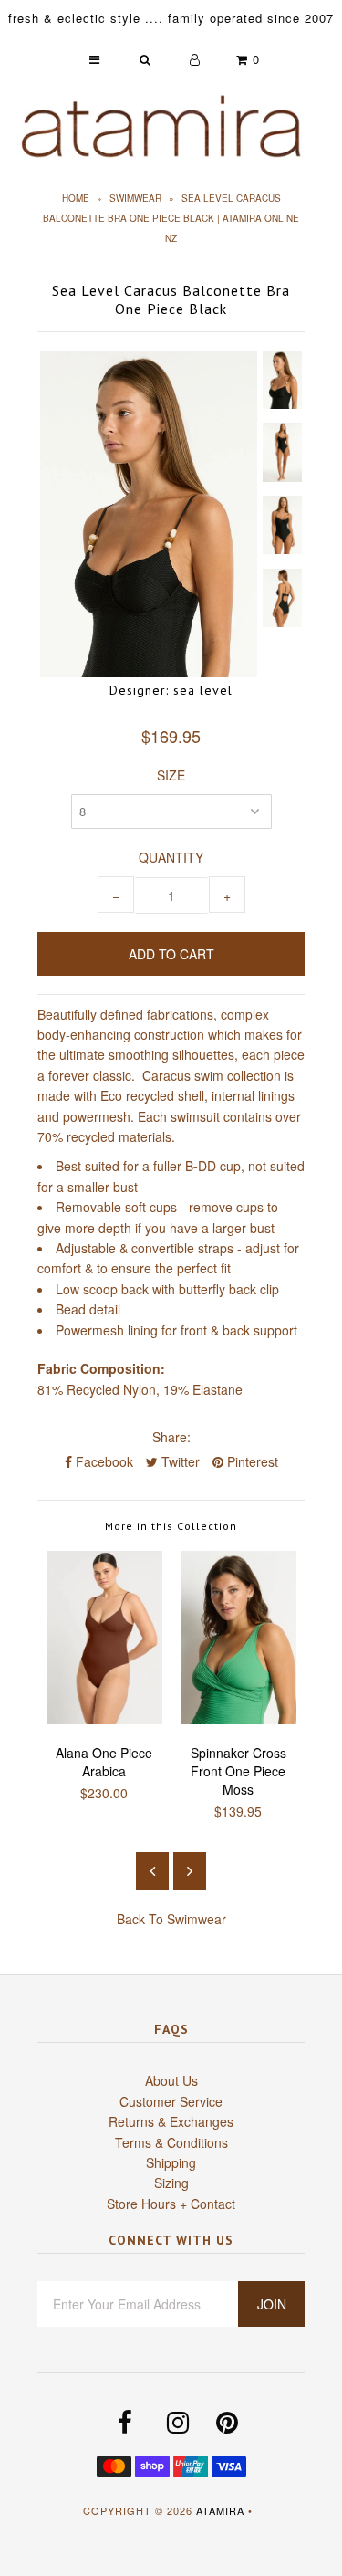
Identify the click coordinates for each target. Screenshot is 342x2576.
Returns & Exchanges (171, 2121)
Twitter (179, 1461)
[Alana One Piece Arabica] (104, 1719)
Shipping (171, 2162)
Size (171, 775)
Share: (171, 1437)
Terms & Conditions (171, 2142)
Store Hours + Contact (171, 2204)
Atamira (220, 2510)
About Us (171, 2080)
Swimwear (135, 198)
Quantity (171, 857)
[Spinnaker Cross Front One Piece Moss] (238, 1719)
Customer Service (171, 2101)
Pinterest (251, 1461)
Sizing (171, 2183)
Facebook (103, 1461)
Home (76, 198)
